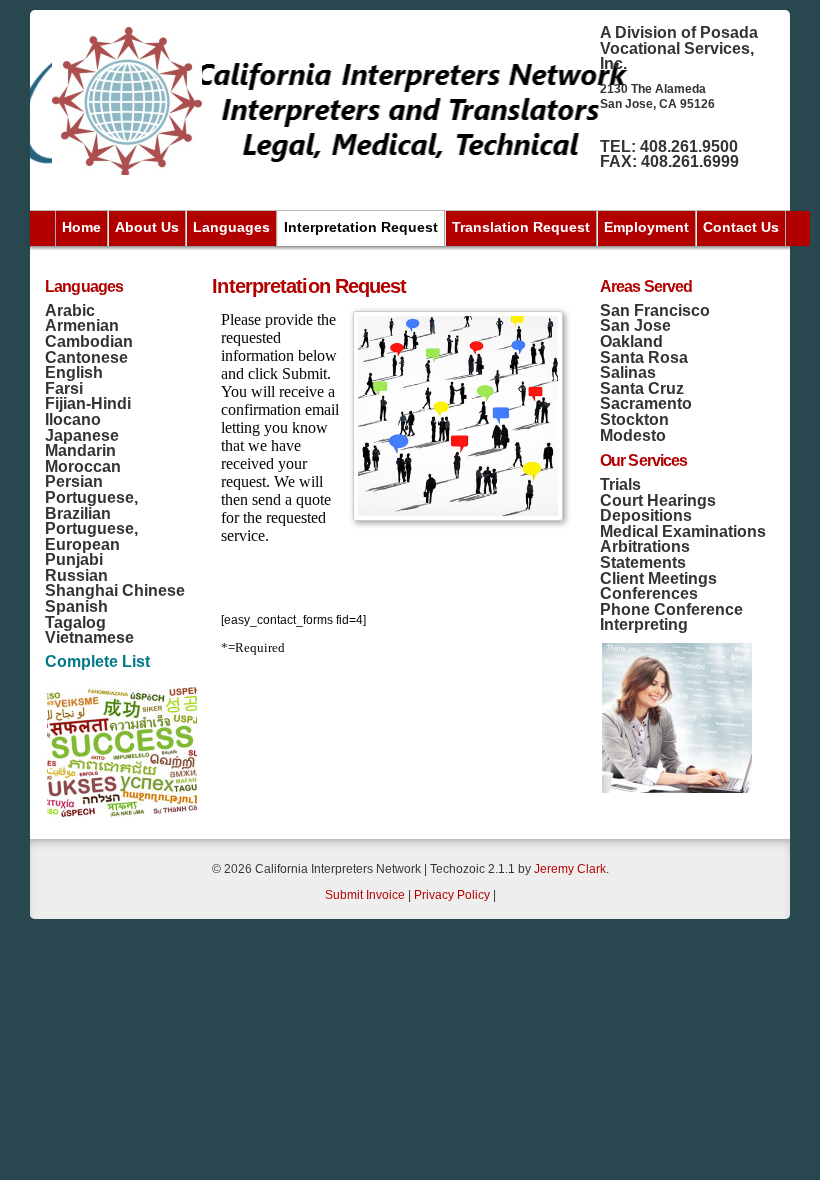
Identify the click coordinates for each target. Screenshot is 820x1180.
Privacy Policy (452, 895)
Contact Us (741, 227)
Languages (231, 227)
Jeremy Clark (570, 869)
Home (81, 227)
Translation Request (521, 227)
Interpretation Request (361, 227)
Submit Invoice (365, 895)
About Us (147, 227)
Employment (646, 227)
